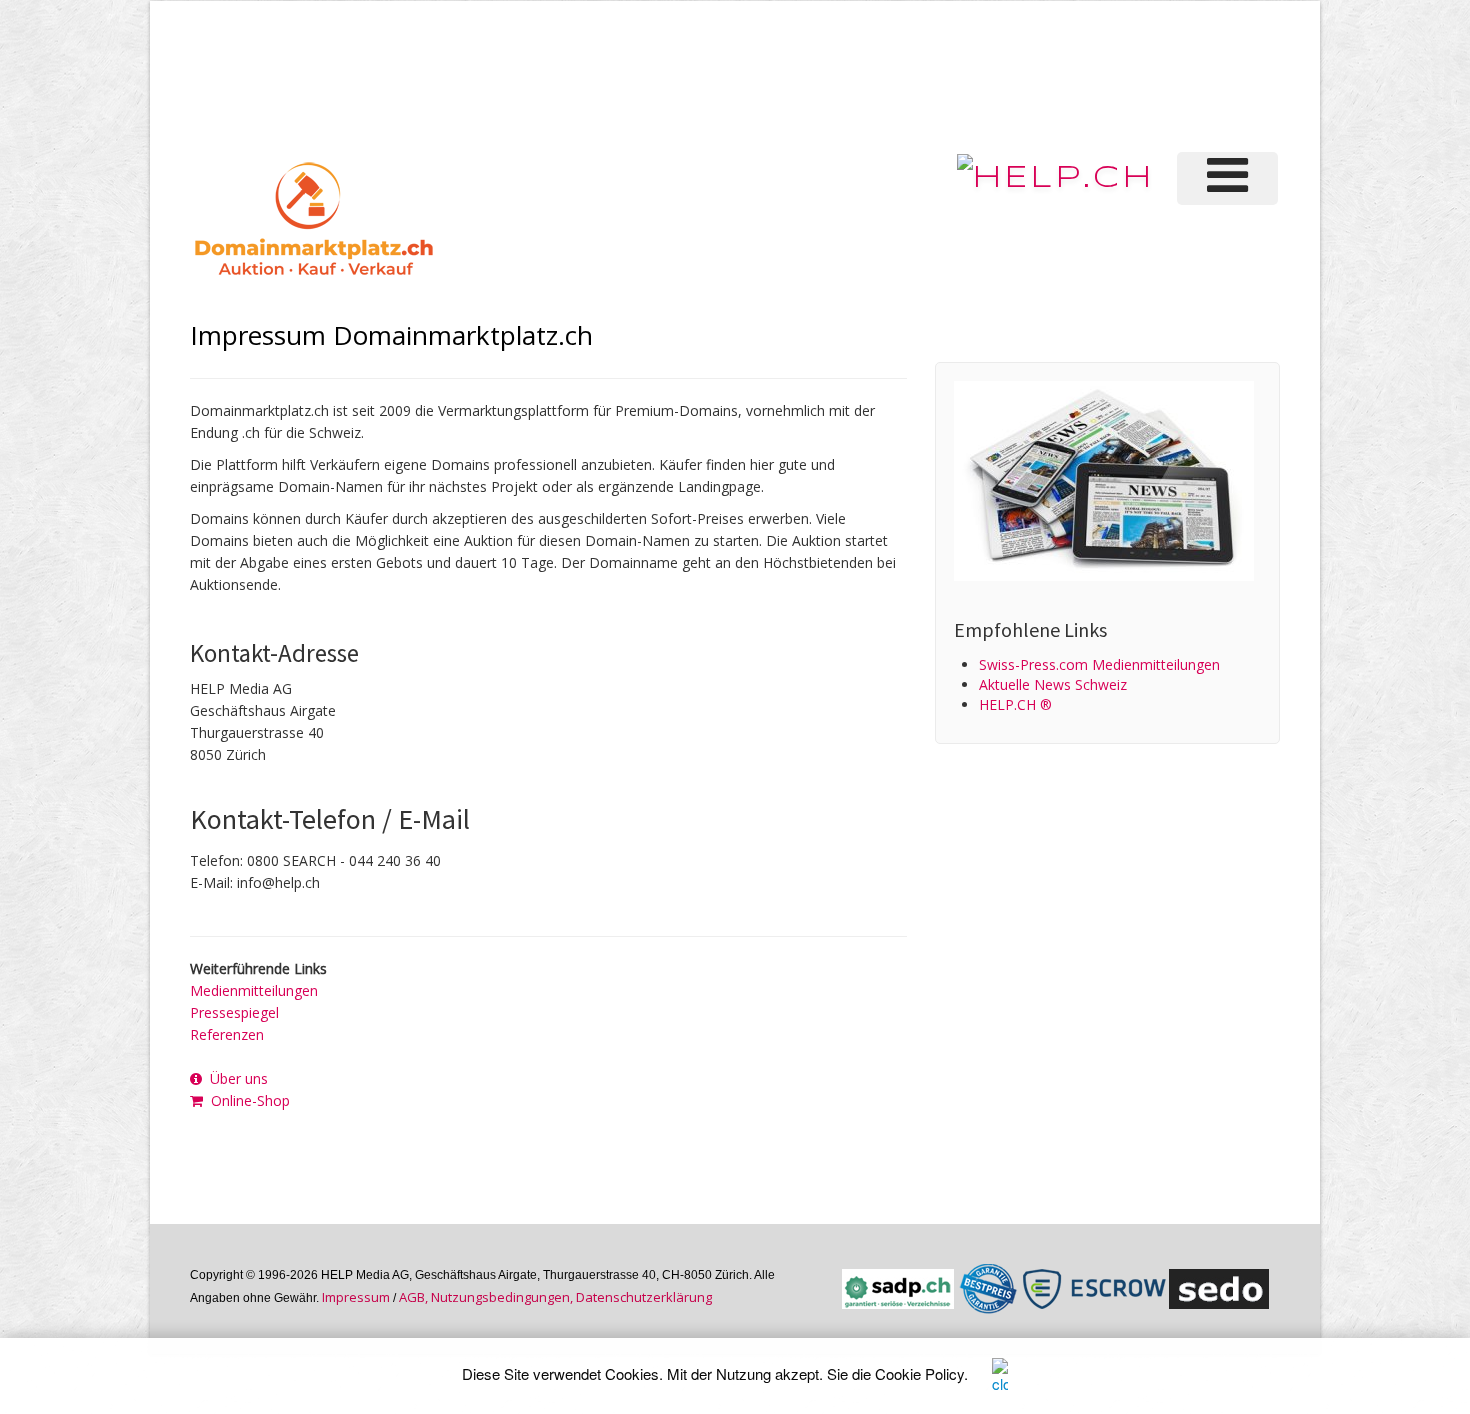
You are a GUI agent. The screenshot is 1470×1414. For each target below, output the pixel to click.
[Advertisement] (944, 74)
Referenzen (227, 1034)
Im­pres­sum (356, 1297)
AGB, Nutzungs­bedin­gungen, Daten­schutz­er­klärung (555, 1297)
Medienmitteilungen (254, 990)
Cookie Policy (919, 1373)
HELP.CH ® (1015, 704)
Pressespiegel (234, 1012)
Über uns (235, 1078)
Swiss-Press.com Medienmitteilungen (1099, 664)
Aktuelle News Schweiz (1053, 684)
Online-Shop (246, 1100)
